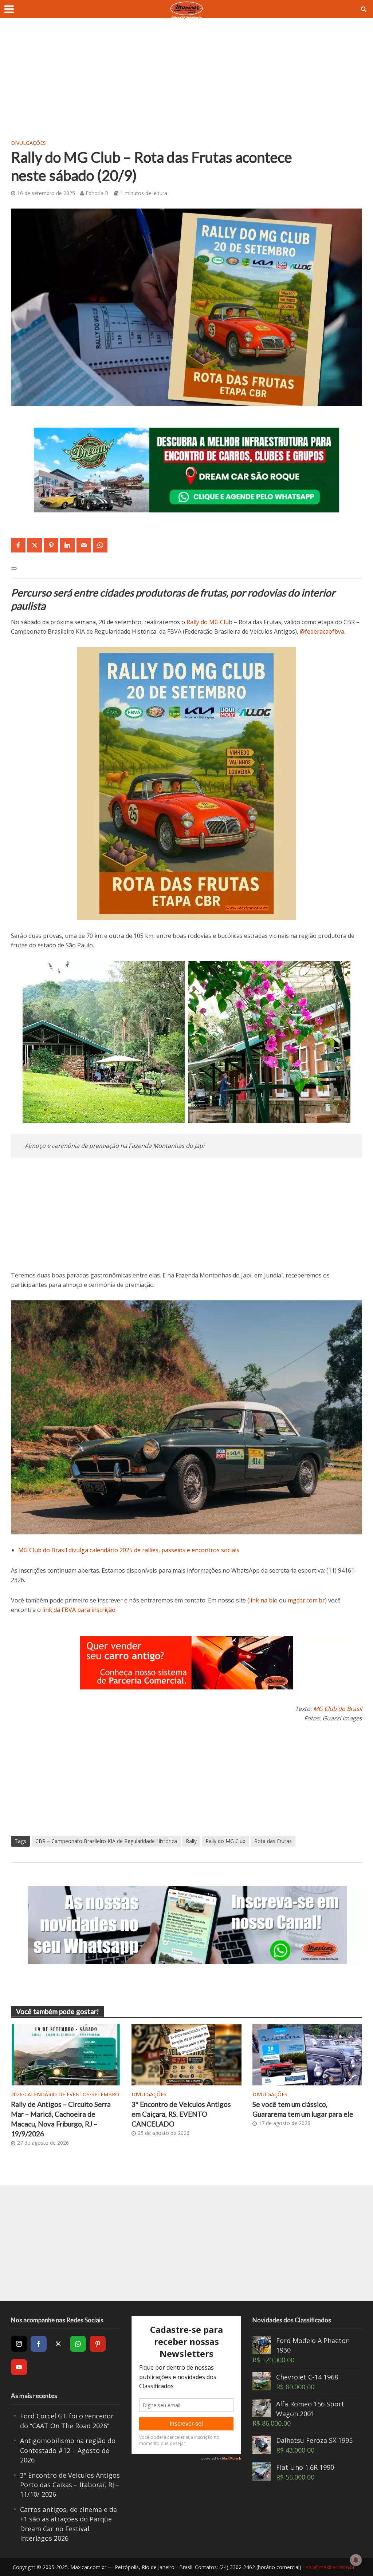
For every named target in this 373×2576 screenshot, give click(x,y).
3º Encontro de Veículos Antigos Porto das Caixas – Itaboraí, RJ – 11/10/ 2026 (70, 2485)
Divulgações (28, 143)
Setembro (105, 2094)
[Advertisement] (186, 84)
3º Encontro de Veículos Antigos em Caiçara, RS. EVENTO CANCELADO (181, 2114)
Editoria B (97, 193)
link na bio (263, 1600)
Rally (191, 1841)
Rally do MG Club (225, 1841)
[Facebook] (39, 2344)
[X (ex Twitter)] (58, 2344)
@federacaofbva (322, 631)
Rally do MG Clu (208, 622)
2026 (17, 2094)
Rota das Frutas (273, 1841)
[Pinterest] (98, 2344)
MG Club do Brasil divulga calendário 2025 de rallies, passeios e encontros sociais (129, 1550)
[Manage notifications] (356, 2560)
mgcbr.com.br (306, 1600)
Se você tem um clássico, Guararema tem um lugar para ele (303, 2109)
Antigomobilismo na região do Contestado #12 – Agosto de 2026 (68, 2450)
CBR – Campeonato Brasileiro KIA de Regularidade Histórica (106, 1841)
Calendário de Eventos (57, 2094)
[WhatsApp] (78, 2344)
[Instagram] (19, 2344)
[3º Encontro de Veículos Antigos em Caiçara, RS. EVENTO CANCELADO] (186, 2054)
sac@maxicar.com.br (330, 2567)
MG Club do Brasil (338, 1709)
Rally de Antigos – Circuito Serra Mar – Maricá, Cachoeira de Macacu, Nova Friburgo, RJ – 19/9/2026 (61, 2119)
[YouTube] (19, 2367)
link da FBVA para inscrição (79, 1610)
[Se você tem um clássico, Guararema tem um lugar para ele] (307, 2054)
